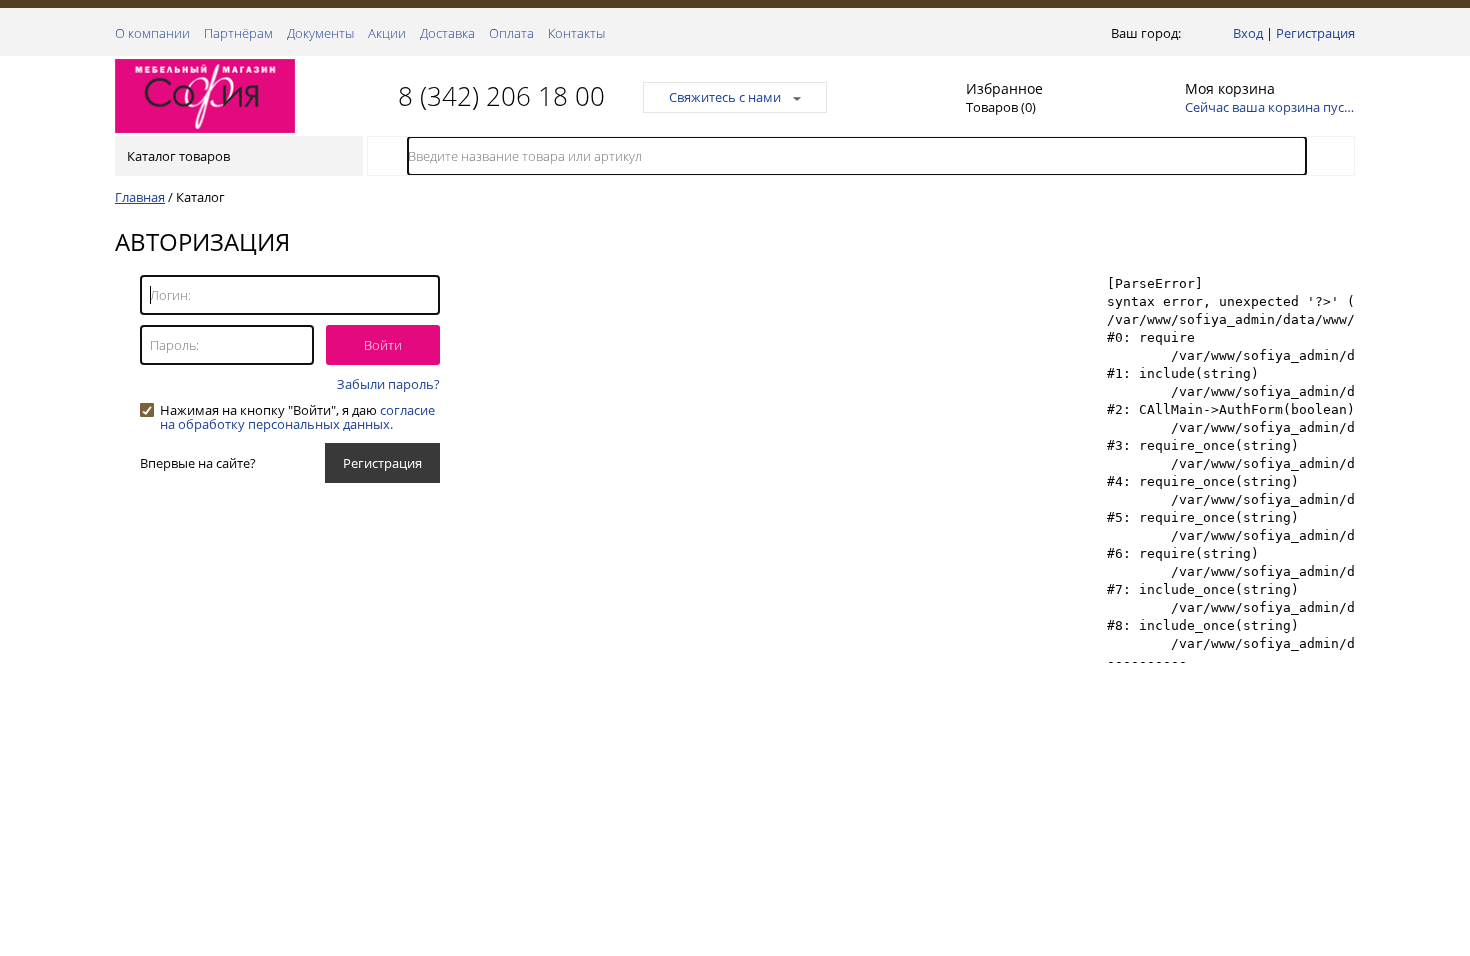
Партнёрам (238, 33)
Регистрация (1315, 33)
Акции (387, 33)
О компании (152, 33)
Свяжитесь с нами (725, 97)
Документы (320, 33)
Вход (1248, 33)
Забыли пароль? (388, 384)
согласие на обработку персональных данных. (297, 417)
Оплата (511, 33)
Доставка (447, 33)
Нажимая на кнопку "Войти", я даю (297, 410)
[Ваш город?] (1189, 33)
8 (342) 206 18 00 (501, 96)
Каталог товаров (178, 156)
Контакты (576, 33)
